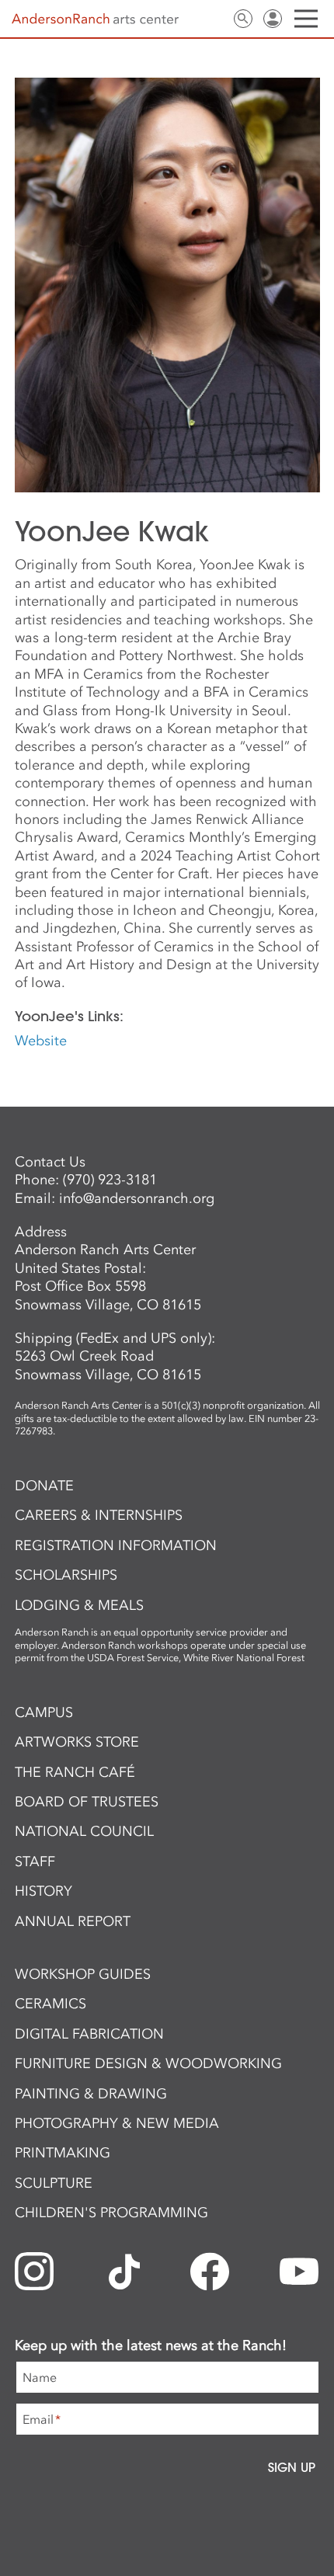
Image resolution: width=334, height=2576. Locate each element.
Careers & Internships (99, 1515)
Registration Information (116, 1545)
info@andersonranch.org (137, 1198)
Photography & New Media (117, 2123)
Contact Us (214, 19)
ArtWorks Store (77, 1742)
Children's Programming (111, 2213)
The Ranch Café (75, 1772)
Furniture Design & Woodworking (148, 2063)
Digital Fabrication (89, 2034)
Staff (35, 1862)
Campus (44, 1712)
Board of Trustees (87, 1802)
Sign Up (292, 2467)
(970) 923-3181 (110, 1180)
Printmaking (63, 2153)
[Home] (95, 19)
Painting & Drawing (91, 2094)
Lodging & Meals (79, 1605)
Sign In (273, 19)
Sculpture (54, 2183)
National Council (84, 1831)
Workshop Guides (83, 1974)
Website (41, 1041)
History (43, 1891)
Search (243, 19)
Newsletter (184, 19)
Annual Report (73, 1921)
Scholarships (66, 1575)
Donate (44, 1486)
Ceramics (50, 2004)
